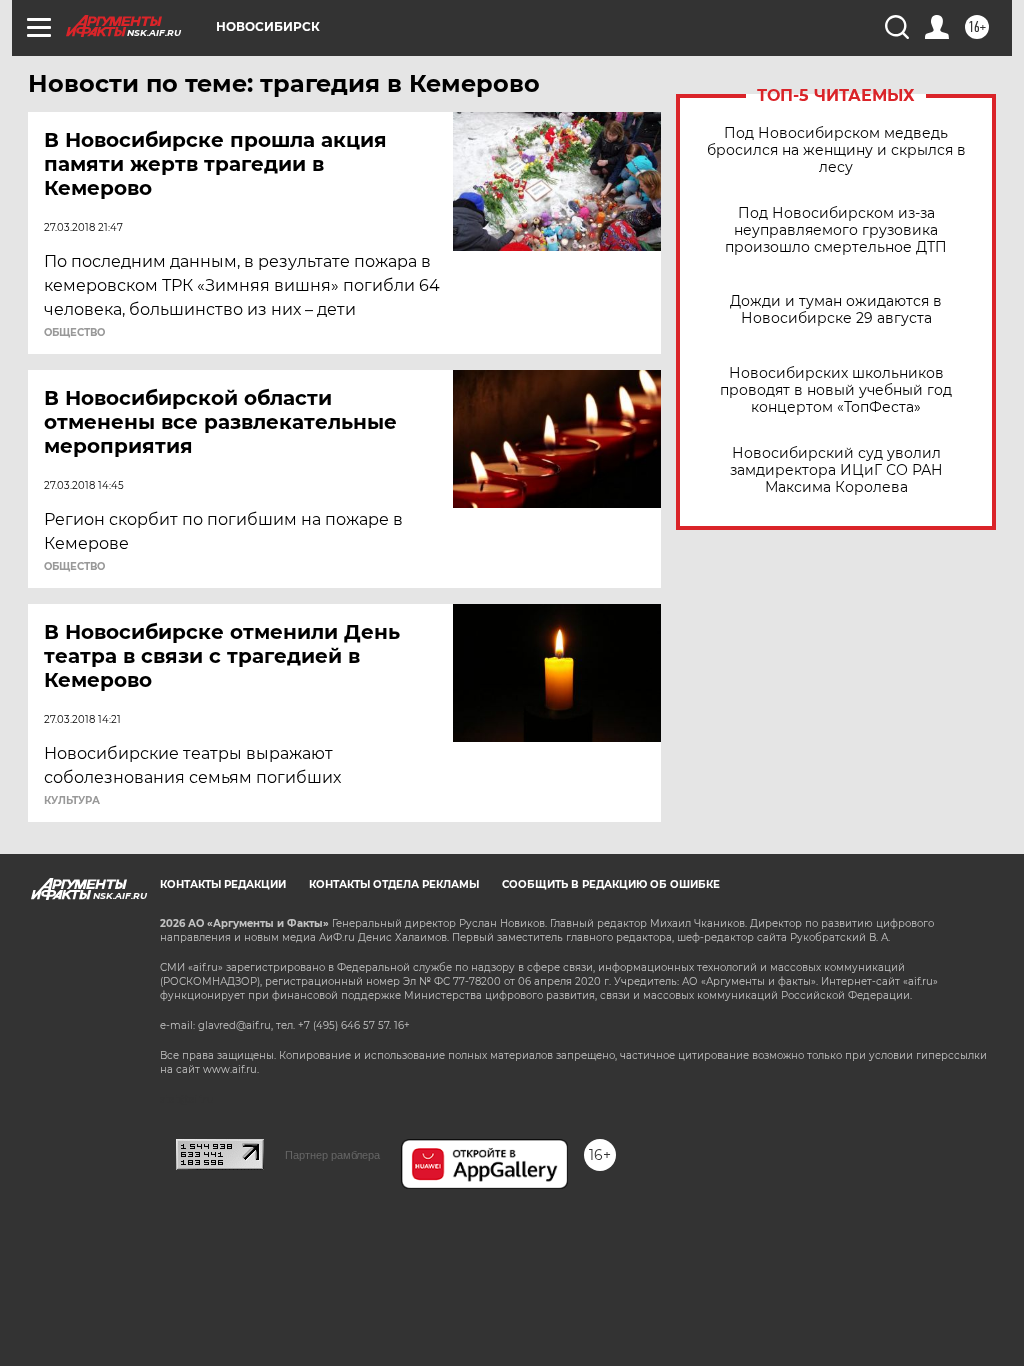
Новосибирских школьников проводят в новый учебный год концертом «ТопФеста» (836, 390)
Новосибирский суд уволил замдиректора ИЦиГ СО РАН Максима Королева (836, 470)
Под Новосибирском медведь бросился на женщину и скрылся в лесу (836, 150)
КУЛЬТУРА (72, 801)
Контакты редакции (223, 884)
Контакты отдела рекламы (394, 884)
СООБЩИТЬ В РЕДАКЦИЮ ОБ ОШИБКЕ (611, 884)
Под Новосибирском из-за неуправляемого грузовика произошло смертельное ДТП (836, 230)
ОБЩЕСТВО (74, 333)
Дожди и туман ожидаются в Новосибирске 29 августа (836, 310)
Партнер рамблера (332, 1155)
